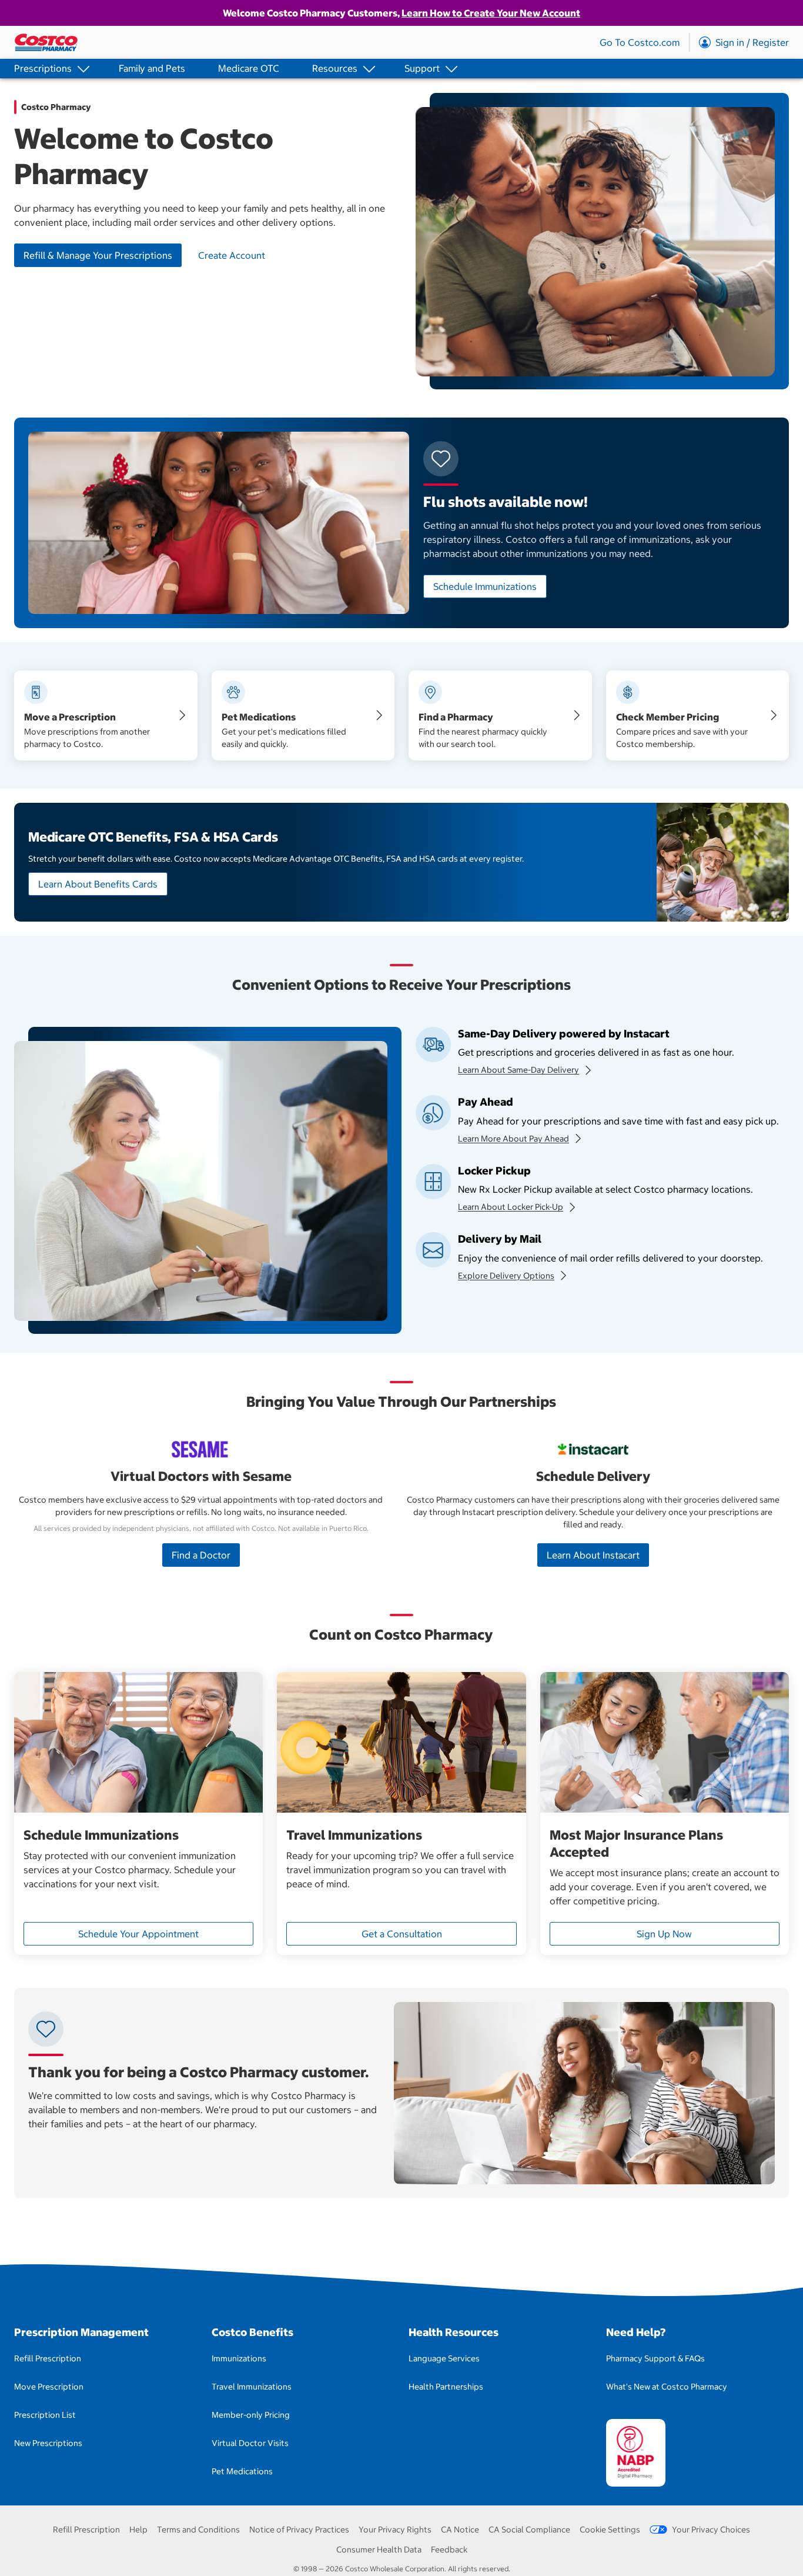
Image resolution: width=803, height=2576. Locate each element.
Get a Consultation (402, 1934)
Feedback (449, 2550)
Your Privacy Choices (711, 2530)
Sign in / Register (752, 42)
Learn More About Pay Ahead (513, 1139)
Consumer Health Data (379, 2550)
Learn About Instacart (593, 1555)
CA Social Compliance (529, 2530)
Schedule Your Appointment (138, 1934)
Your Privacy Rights (395, 2530)
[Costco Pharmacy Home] (46, 42)
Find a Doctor (201, 1555)
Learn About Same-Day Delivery (518, 1070)
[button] (50, 69)
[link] (152, 69)
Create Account (232, 255)
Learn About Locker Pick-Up (511, 1207)
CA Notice (460, 2530)
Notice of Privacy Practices (299, 2530)
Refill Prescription (86, 2530)
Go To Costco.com (640, 42)
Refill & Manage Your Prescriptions (98, 255)
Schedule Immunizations (485, 586)
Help (138, 2530)
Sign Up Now (664, 1934)
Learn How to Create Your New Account (491, 13)
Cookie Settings (610, 2530)
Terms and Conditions (198, 2530)
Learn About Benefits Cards (98, 884)
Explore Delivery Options (506, 1276)
